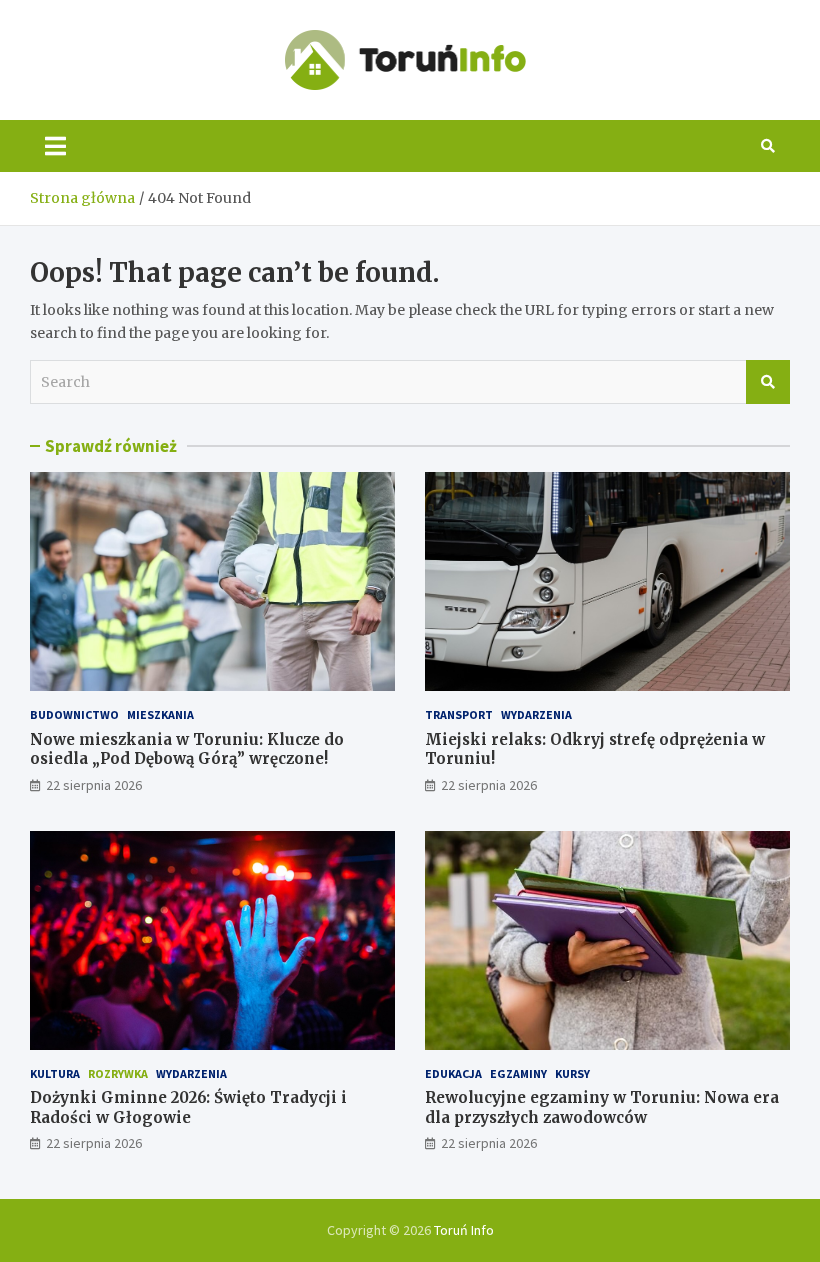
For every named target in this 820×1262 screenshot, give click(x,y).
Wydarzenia (536, 714)
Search (768, 382)
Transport (459, 714)
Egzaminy (518, 1073)
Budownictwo (74, 714)
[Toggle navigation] (55, 146)
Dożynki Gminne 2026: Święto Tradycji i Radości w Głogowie (188, 1107)
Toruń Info (464, 1230)
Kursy (572, 1073)
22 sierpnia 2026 (94, 785)
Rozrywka (118, 1073)
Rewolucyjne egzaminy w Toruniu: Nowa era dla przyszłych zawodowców (602, 1107)
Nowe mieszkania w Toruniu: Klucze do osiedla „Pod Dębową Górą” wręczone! (187, 749)
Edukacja (453, 1073)
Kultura (55, 1073)
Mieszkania (160, 714)
